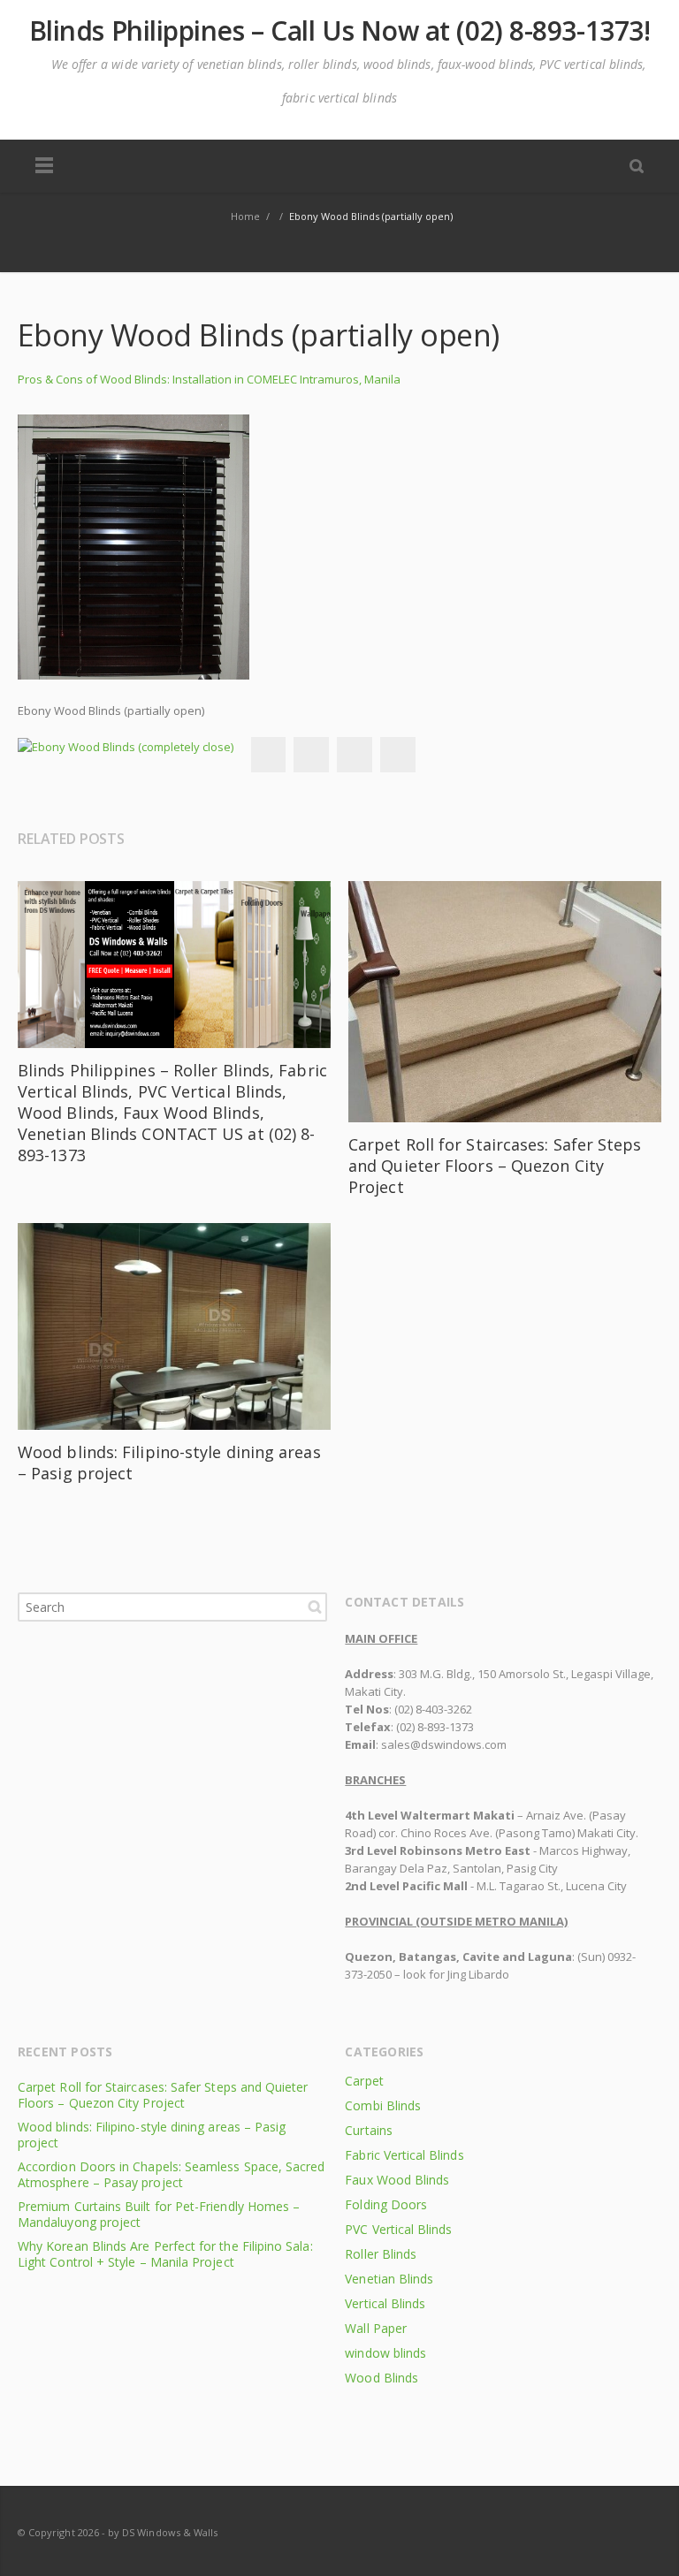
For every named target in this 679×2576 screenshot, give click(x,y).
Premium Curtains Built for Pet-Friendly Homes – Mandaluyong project (159, 2214)
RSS (644, 2532)
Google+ (355, 755)
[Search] (637, 165)
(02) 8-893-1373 (435, 1727)
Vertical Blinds (385, 2303)
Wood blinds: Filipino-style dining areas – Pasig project (152, 2135)
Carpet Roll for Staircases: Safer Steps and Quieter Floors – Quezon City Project (495, 1166)
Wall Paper (376, 2328)
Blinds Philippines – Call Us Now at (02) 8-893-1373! (340, 31)
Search (315, 1607)
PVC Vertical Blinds (398, 2229)
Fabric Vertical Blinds (404, 2155)
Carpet (364, 2081)
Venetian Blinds (389, 2279)
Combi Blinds (383, 2105)
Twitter (311, 755)
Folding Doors (386, 2204)
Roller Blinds (381, 2254)
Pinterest (398, 755)
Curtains (368, 2130)
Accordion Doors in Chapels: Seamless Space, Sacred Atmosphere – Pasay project (172, 2174)
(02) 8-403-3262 (433, 1709)
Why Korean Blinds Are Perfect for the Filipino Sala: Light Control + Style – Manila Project (165, 2254)
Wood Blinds (381, 2378)
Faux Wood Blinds (397, 2180)
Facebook (268, 755)
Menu (44, 166)
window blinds (385, 2353)
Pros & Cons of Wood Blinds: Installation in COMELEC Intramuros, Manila (209, 379)
